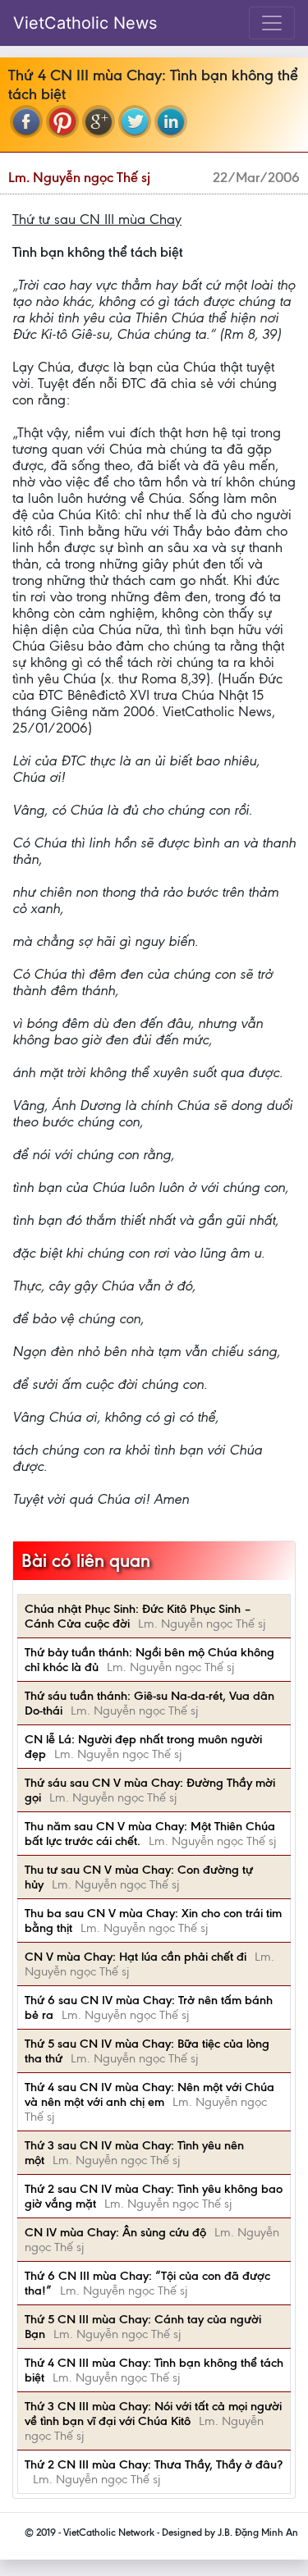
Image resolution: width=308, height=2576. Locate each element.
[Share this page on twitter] (135, 121)
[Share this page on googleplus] (99, 121)
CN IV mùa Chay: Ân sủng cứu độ (115, 2232)
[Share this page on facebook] (26, 121)
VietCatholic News (85, 23)
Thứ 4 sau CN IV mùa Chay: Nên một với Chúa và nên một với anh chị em (149, 2094)
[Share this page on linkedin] (171, 121)
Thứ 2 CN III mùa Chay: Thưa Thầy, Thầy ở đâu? (154, 2464)
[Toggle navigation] (272, 23)
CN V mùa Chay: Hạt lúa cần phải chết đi (136, 1957)
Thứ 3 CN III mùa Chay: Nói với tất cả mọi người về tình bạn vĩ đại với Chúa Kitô (153, 2414)
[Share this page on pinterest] (62, 121)
